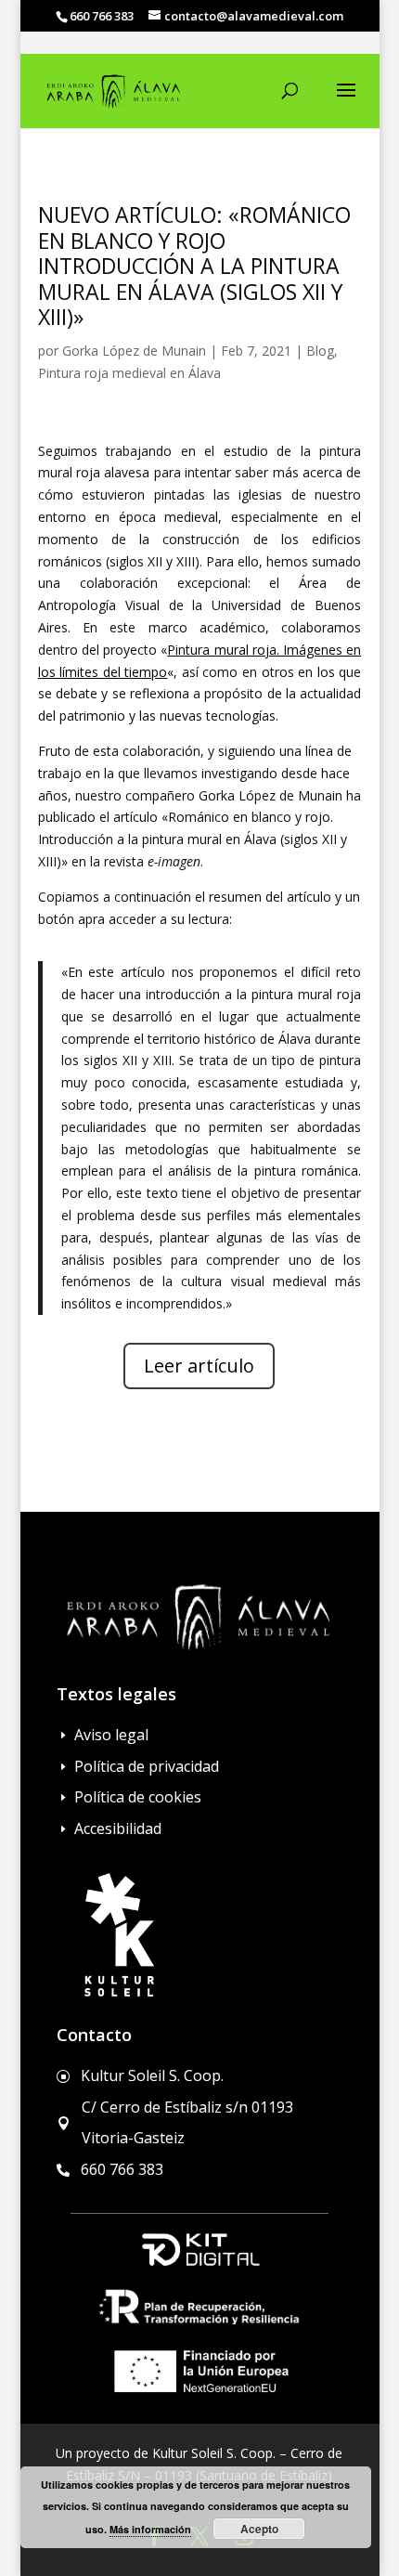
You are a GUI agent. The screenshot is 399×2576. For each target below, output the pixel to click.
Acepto (259, 2529)
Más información (150, 2529)
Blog (320, 351)
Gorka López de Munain (134, 351)
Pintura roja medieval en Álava (129, 373)
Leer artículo (199, 1366)
